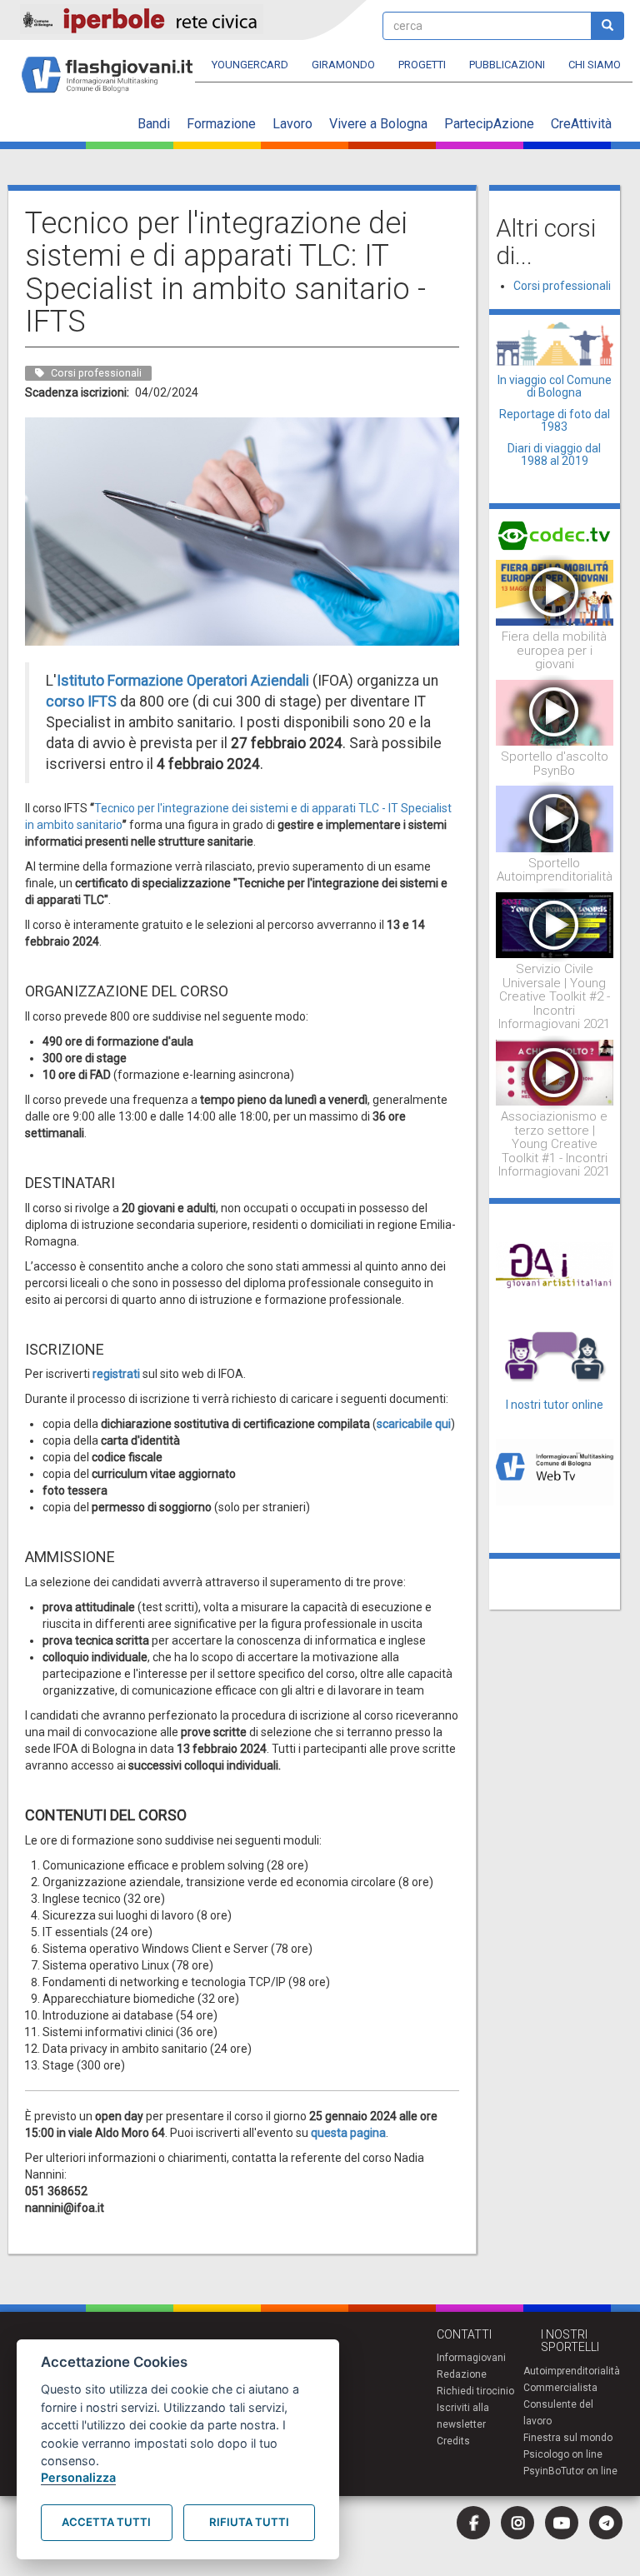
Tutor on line (589, 2471)
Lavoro (292, 124)
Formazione (221, 124)
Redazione (462, 2374)
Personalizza (78, 2477)
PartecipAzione (489, 124)
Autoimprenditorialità (572, 2371)
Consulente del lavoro (558, 2413)
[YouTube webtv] (562, 2523)
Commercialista (560, 2388)
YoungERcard (250, 65)
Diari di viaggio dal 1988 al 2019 (554, 454)
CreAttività (581, 124)
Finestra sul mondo (568, 2438)
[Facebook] (473, 2523)
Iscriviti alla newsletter (463, 2416)
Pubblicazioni (507, 65)
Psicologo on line (563, 2454)
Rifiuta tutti (249, 2522)
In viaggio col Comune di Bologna (555, 386)
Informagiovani (471, 2358)
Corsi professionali (562, 286)
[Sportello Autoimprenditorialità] (555, 818)
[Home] (114, 67)
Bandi (154, 124)
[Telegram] (606, 2523)
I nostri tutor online (555, 1405)
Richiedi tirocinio (475, 2391)
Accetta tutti (106, 2522)
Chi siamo (595, 65)
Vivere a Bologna (378, 124)
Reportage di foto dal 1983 (555, 420)
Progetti (422, 65)
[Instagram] (517, 2523)
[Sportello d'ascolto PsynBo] (555, 711)
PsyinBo (542, 2471)
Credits (453, 2441)
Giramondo (343, 65)
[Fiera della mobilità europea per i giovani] (555, 592)
